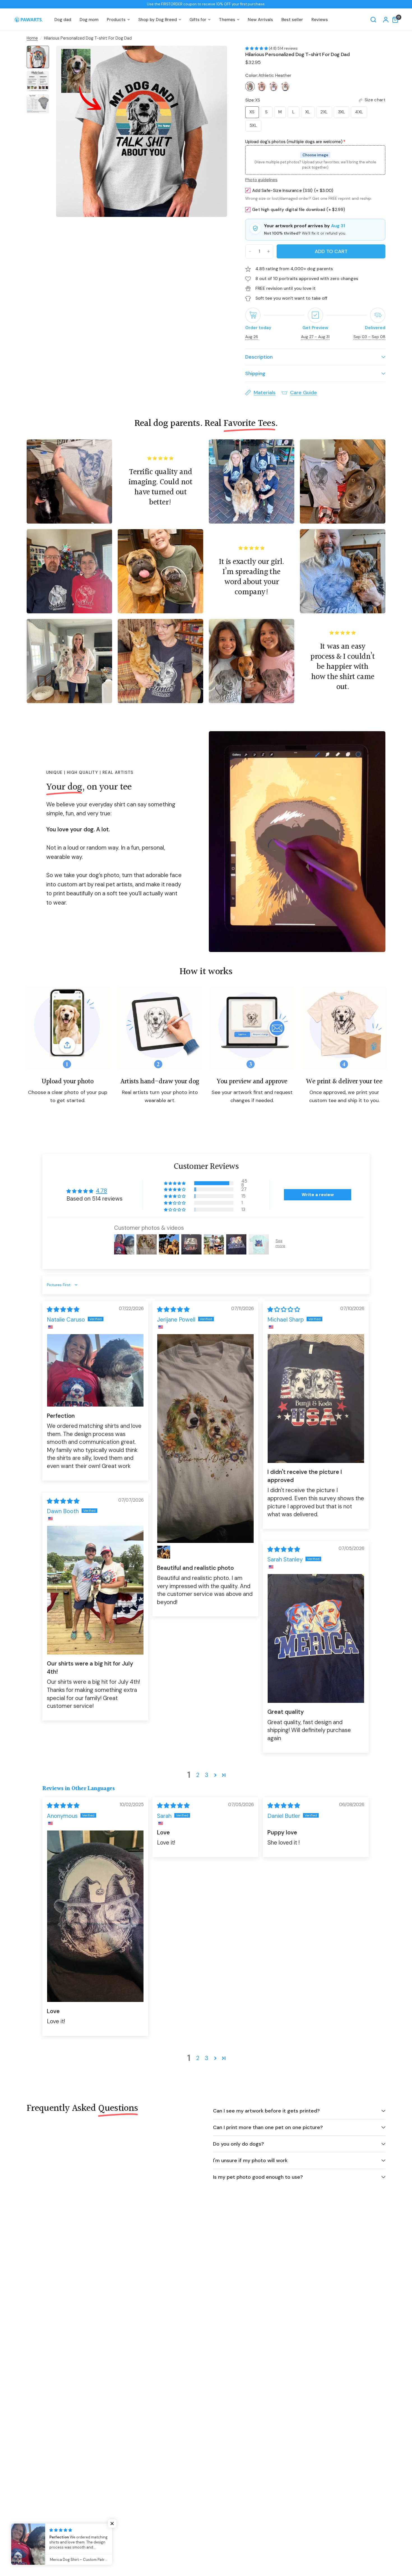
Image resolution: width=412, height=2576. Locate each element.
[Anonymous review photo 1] (95, 1916)
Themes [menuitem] (227, 20)
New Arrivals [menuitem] (260, 20)
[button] (257, 48)
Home (32, 38)
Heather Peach (262, 86)
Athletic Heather (250, 86)
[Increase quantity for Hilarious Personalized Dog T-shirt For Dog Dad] (269, 251)
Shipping (255, 373)
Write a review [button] (318, 1195)
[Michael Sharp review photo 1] (316, 1399)
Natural (285, 86)
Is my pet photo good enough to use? (258, 2177)
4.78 (101, 1191)
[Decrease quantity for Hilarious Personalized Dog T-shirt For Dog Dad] (250, 251)
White (274, 86)
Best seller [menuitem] (292, 20)
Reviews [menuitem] (320, 20)
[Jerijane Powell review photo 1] (205, 1439)
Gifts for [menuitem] (198, 20)
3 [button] (207, 1775)
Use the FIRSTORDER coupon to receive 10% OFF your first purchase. (206, 4)
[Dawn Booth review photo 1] (95, 1590)
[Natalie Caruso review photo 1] (95, 1370)
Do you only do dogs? (239, 2144)
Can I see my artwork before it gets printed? (266, 2111)
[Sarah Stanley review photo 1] (316, 1638)
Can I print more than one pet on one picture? (268, 2127)
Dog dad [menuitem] (63, 20)
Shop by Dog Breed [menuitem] (158, 20)
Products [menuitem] (116, 20)
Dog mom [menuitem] (89, 20)
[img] (63, 1309)
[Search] (373, 20)
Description (259, 357)
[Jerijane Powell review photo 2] (164, 1552)
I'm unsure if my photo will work (250, 2160)
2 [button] (198, 1775)
